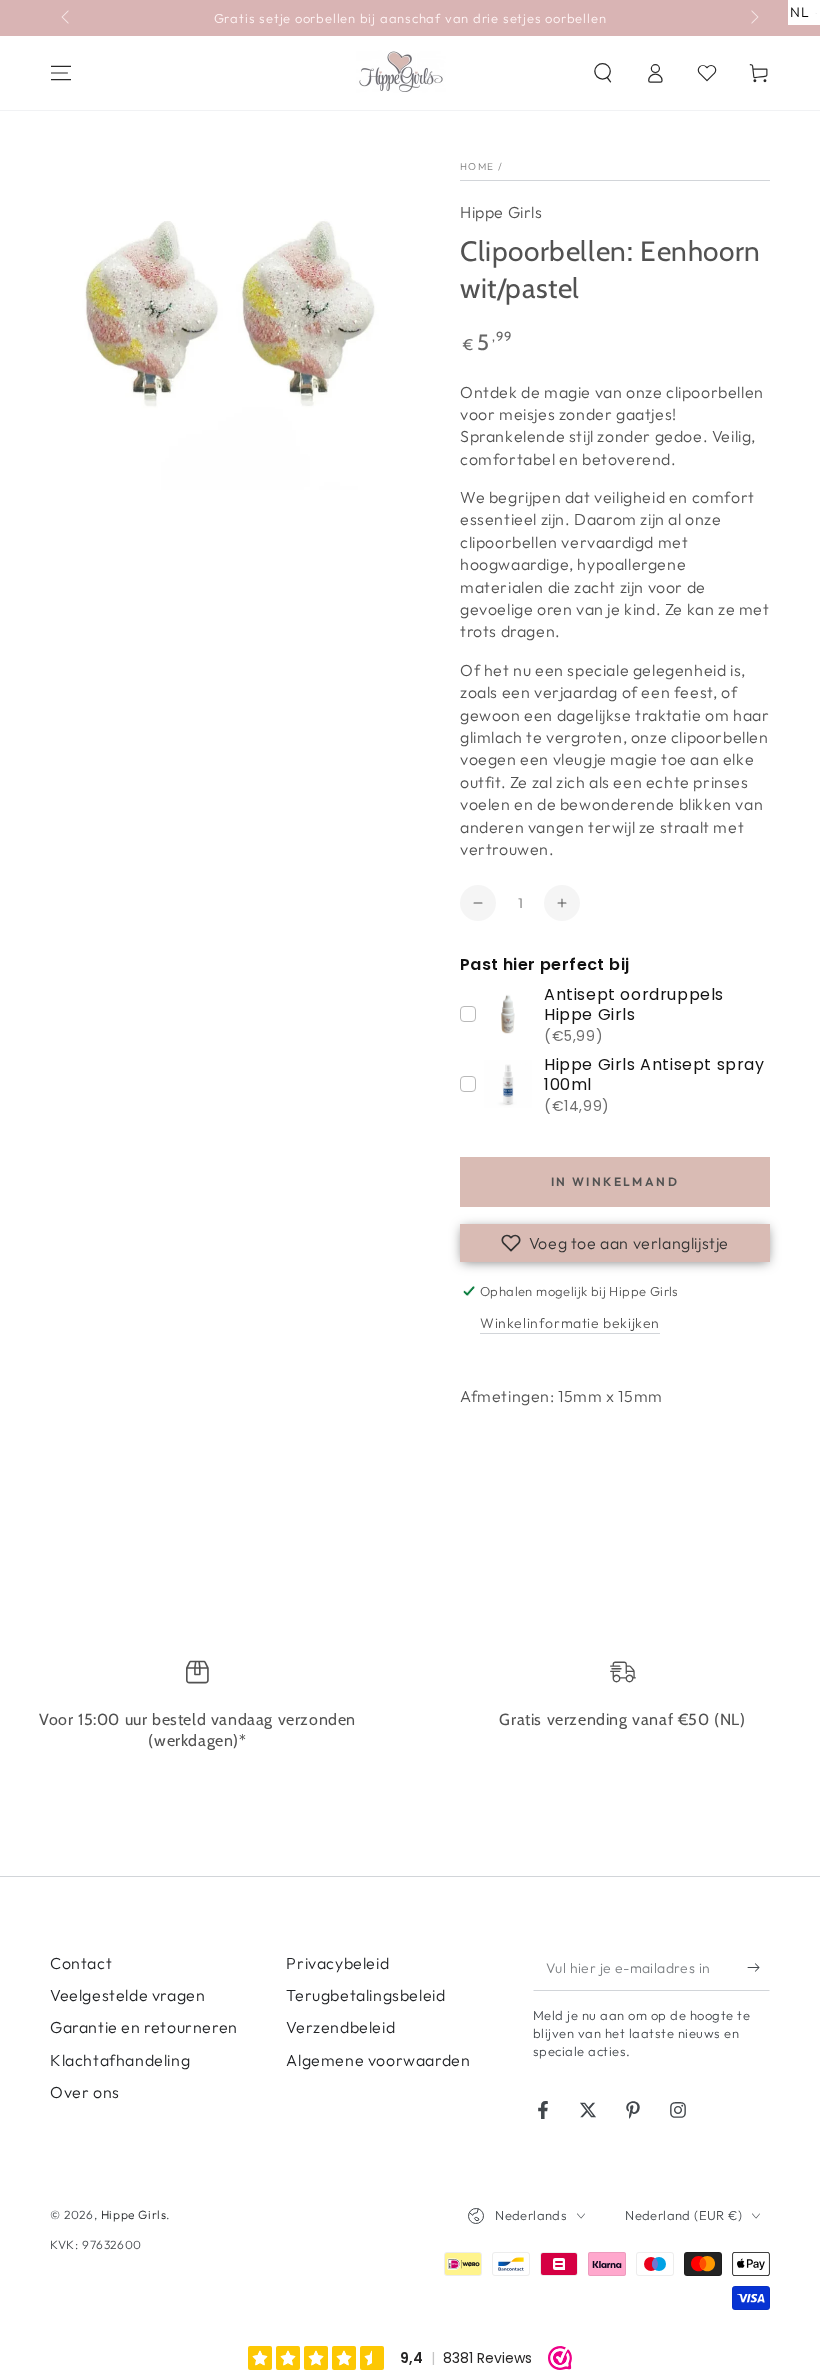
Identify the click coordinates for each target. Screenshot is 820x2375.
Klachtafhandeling (120, 2060)
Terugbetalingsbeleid (365, 1995)
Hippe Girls (501, 212)
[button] (603, 73)
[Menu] (61, 73)
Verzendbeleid (340, 2027)
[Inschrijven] (758, 1968)
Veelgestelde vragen (127, 1995)
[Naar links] (67, 18)
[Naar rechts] (753, 18)
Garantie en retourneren (144, 2027)
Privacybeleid (337, 1963)
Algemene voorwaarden (378, 2060)
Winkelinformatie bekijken (570, 1323)
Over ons (85, 2092)
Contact (81, 1963)
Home (477, 166)
